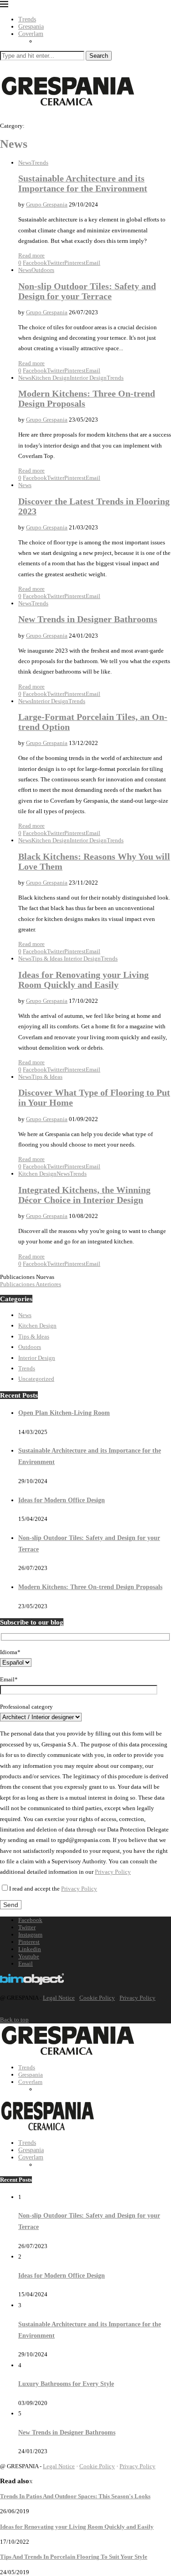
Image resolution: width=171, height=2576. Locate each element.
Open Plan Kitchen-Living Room (64, 1413)
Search (99, 56)
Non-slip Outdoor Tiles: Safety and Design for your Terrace (87, 291)
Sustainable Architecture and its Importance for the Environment (83, 184)
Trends (27, 19)
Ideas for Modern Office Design (62, 1500)
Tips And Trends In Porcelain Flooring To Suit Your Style (74, 2557)
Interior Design (37, 1358)
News (25, 1315)
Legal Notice (59, 1998)
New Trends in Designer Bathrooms (88, 619)
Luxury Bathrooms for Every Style (66, 2384)
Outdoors (30, 1347)
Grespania (31, 27)
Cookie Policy (97, 1998)
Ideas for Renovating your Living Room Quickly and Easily (83, 980)
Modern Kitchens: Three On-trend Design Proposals (90, 1587)
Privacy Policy (113, 1872)
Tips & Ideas (34, 1336)
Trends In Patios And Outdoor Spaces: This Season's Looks (75, 2496)
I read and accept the (53, 1889)
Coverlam (31, 34)
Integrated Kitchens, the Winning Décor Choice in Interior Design (84, 1195)
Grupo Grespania (47, 204)
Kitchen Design (37, 1326)
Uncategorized (36, 1379)
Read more (31, 255)
